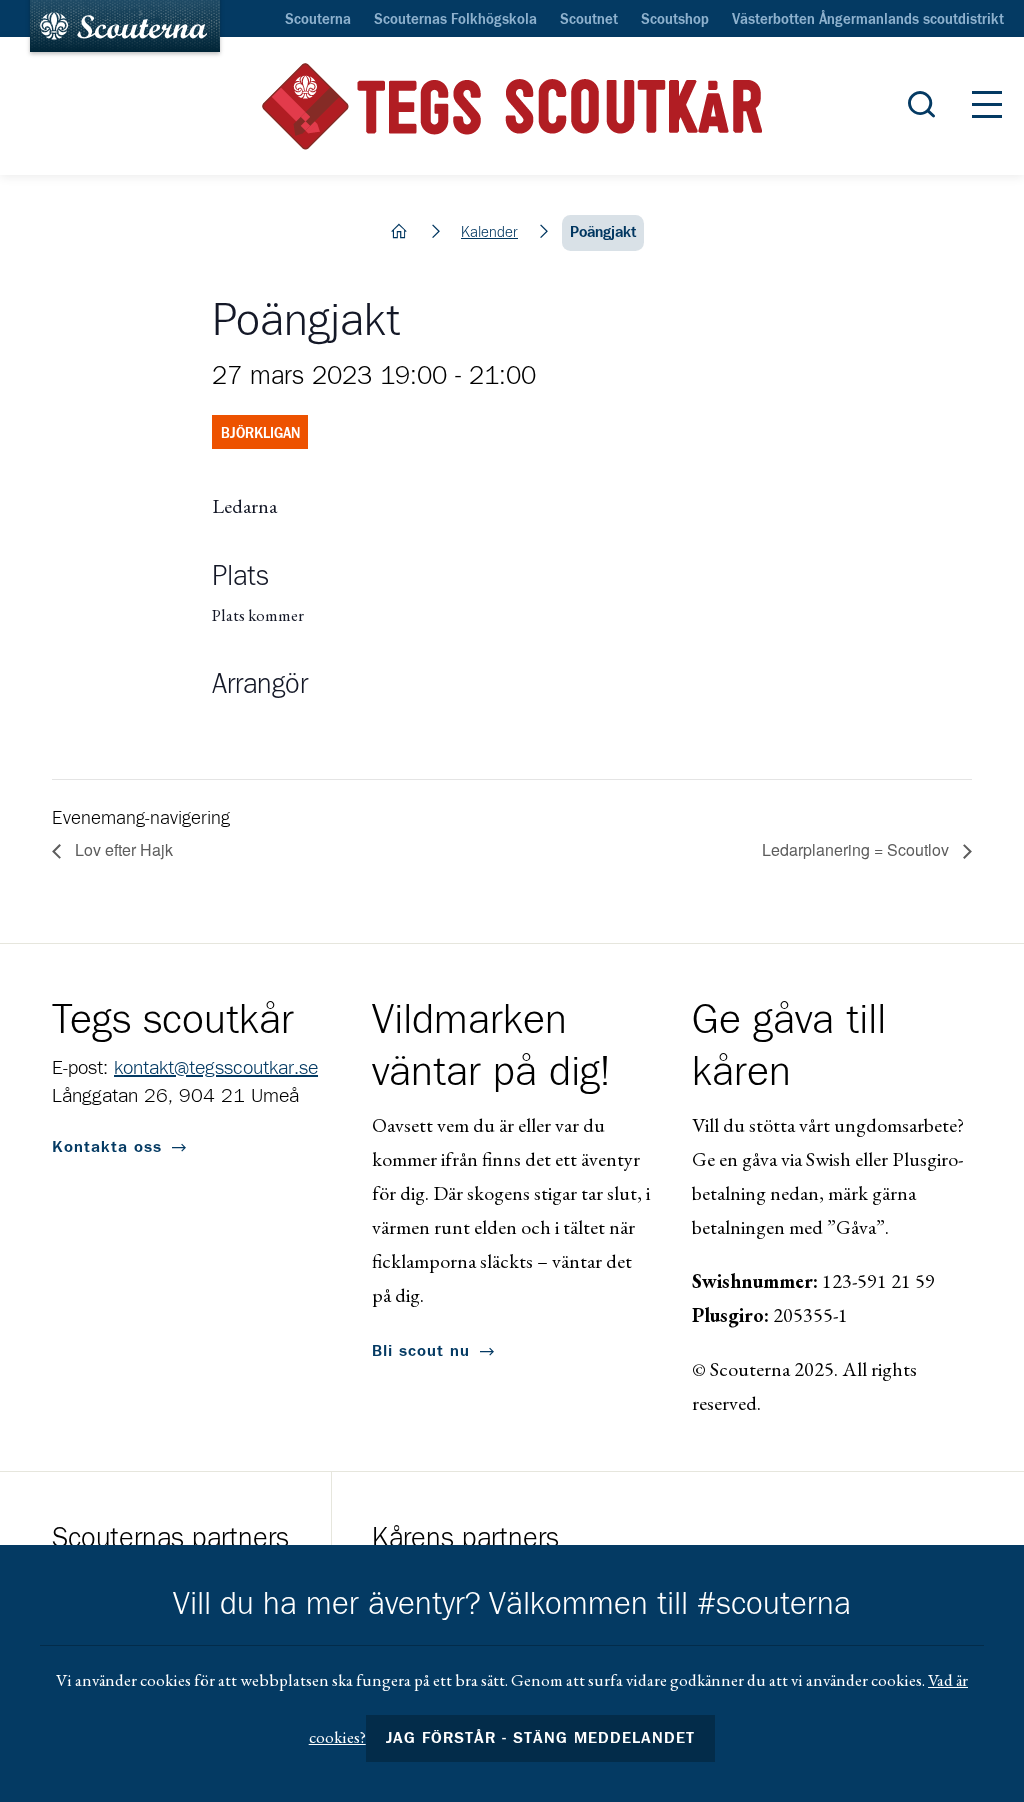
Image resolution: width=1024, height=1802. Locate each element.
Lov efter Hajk (122, 849)
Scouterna (318, 20)
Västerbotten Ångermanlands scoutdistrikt (868, 20)
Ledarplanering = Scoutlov (857, 849)
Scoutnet (589, 20)
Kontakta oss (107, 1147)
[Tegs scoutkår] (512, 106)
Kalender (489, 232)
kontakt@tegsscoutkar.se (216, 1068)
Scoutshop (675, 20)
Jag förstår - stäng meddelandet (541, 1738)
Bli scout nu (421, 1351)
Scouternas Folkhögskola (455, 20)
